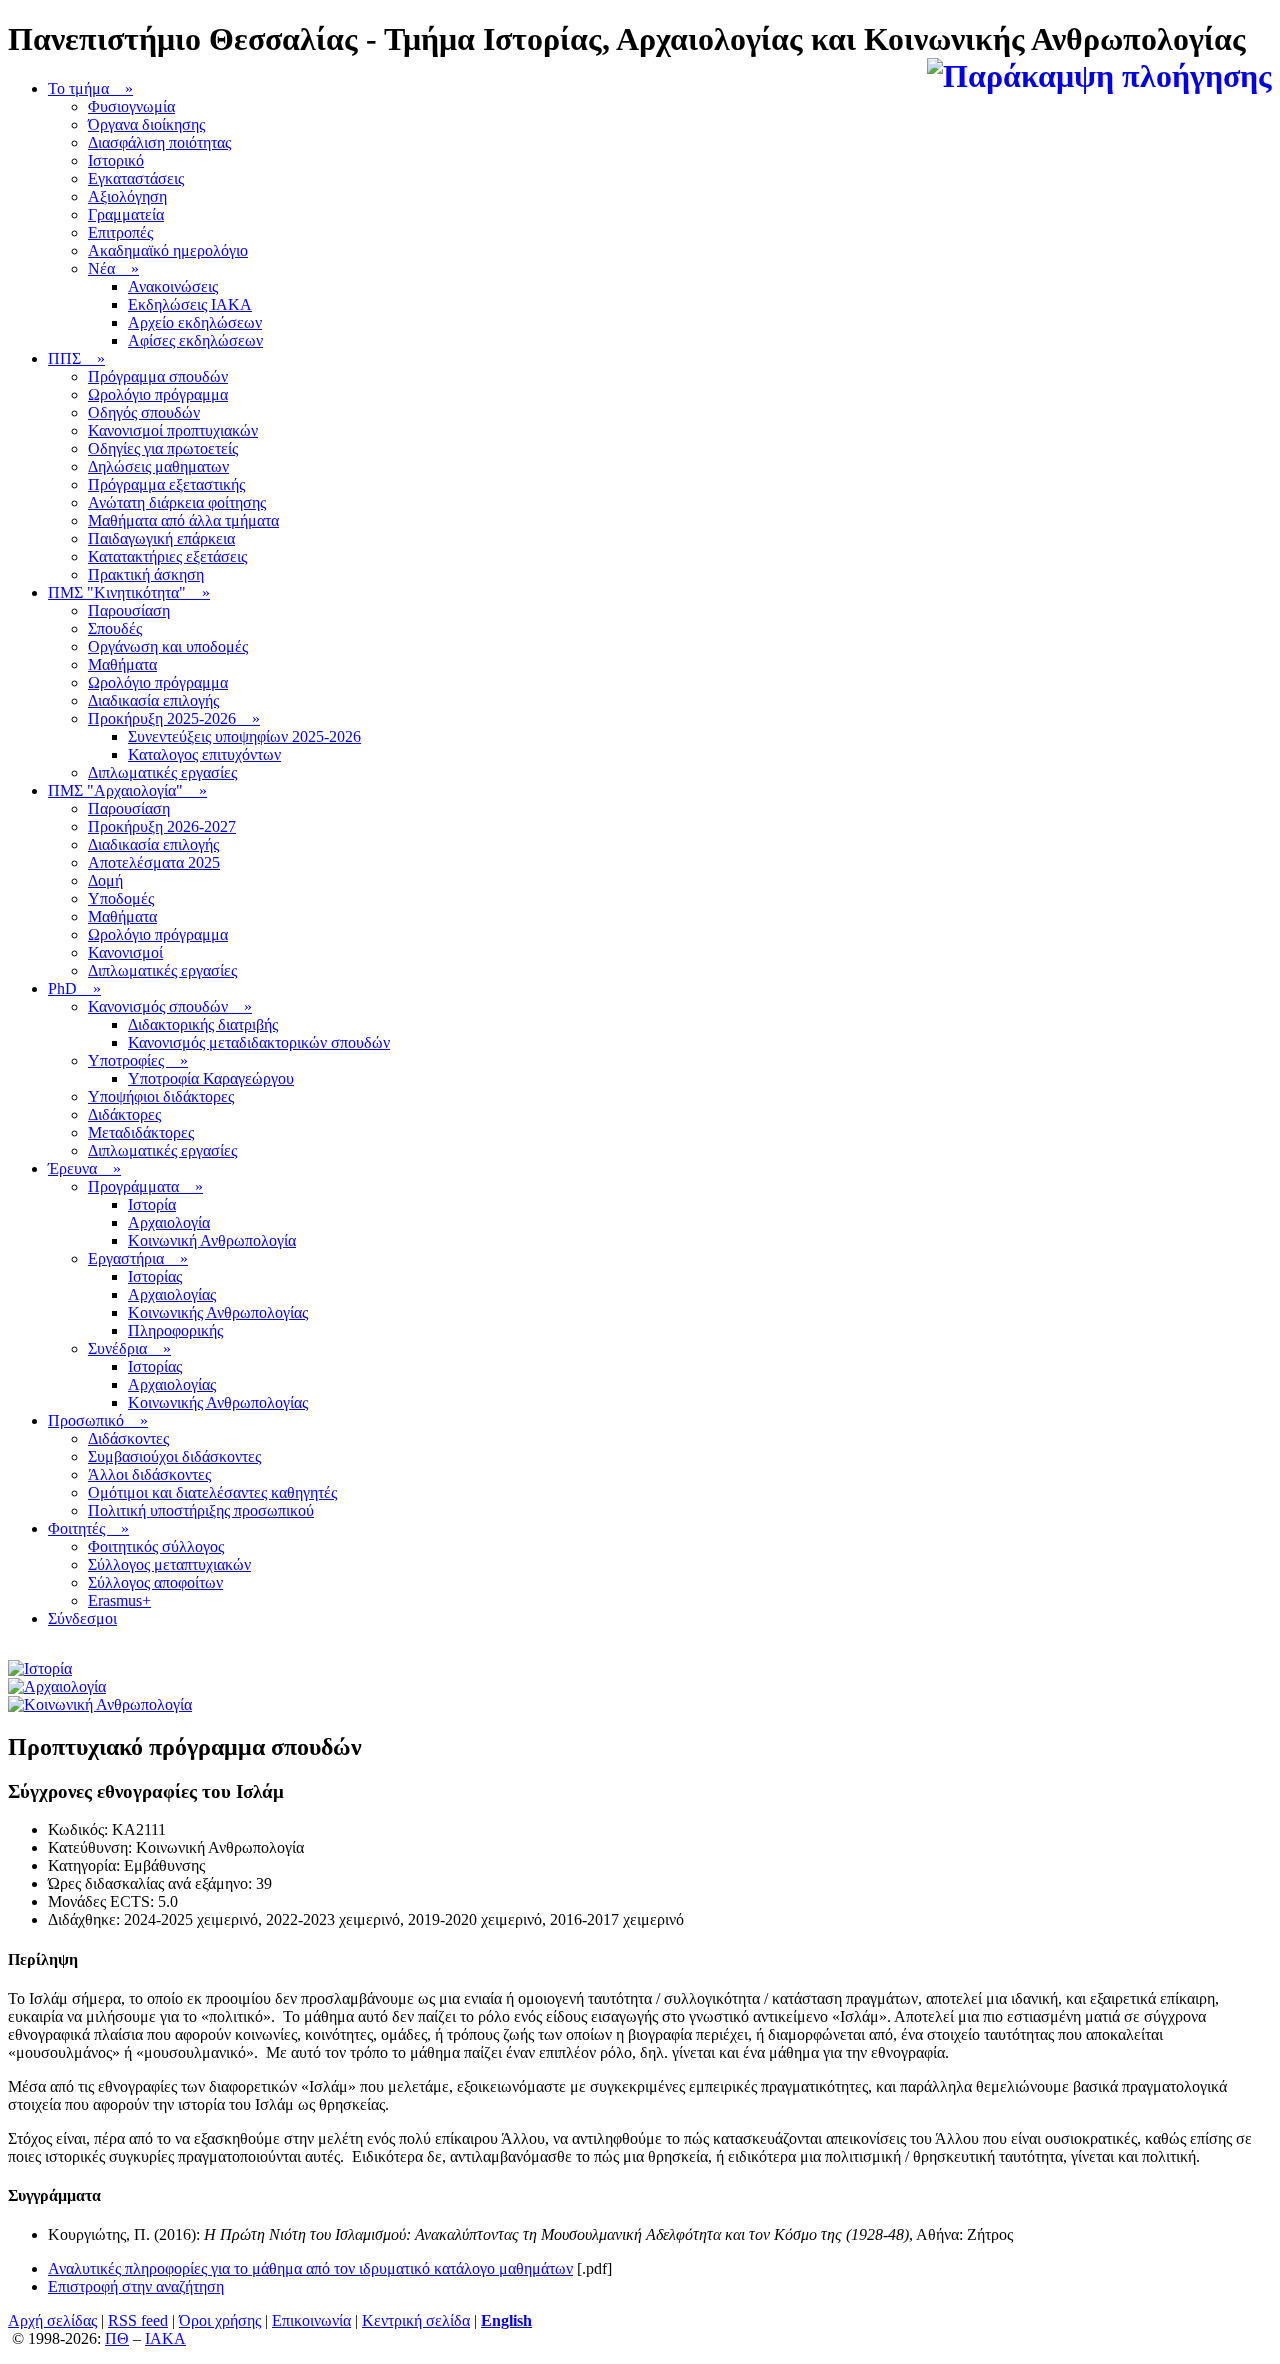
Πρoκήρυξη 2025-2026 (174, 718)
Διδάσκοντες (128, 1438)
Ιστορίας (155, 1276)
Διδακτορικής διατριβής (203, 1024)
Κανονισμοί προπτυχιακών (173, 430)
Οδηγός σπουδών (144, 412)
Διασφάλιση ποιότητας (159, 142)
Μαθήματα (122, 664)
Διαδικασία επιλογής (153, 700)
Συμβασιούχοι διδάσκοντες (174, 1456)
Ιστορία (152, 1204)
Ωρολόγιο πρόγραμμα (158, 394)
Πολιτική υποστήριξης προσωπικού (201, 1510)
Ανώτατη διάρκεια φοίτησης (177, 502)
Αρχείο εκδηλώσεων (195, 322)
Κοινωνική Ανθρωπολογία (212, 1240)
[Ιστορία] (40, 1668)
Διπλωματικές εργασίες (162, 772)
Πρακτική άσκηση (146, 574)
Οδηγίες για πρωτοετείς (163, 448)
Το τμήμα (90, 88)
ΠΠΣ (76, 358)
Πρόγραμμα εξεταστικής (166, 484)
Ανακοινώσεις (173, 286)
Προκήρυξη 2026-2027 (162, 826)
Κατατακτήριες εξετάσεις (167, 556)
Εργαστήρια (138, 1258)
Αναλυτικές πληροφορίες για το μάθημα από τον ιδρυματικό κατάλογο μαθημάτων (310, 2268)
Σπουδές (115, 628)
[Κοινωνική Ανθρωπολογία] (100, 1704)
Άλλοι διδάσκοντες (149, 1474)
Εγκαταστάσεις (136, 178)
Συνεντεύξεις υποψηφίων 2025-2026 (244, 736)
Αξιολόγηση (127, 196)
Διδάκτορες (124, 1114)
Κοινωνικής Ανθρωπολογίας (218, 1312)
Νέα (113, 268)
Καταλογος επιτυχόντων (204, 754)
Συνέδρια (129, 1348)
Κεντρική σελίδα (416, 2320)
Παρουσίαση (129, 610)
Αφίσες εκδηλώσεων (195, 340)
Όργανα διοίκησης (146, 124)
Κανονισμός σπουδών (170, 1006)
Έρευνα (84, 1168)
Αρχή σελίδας (52, 2320)
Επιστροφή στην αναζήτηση (136, 2286)
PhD (74, 988)
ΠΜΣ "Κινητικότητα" (129, 592)
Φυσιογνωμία (131, 106)
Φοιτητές (88, 1528)
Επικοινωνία (311, 2320)
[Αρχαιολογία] (57, 1686)
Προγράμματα (145, 1186)
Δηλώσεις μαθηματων (158, 466)
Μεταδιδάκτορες (141, 1132)
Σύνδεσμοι (82, 1618)
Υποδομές (121, 898)
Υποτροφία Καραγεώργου (211, 1078)
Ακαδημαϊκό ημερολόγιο (168, 250)
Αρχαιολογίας (172, 1294)
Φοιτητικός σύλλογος (156, 1546)
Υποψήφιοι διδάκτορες (161, 1096)
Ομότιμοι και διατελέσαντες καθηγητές (212, 1492)
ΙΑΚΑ (165, 2338)
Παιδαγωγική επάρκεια (161, 538)
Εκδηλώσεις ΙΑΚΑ (190, 304)
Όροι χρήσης (220, 2320)
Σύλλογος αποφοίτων (155, 1582)
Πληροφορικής (175, 1330)
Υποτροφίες (138, 1060)
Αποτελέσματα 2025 (154, 862)
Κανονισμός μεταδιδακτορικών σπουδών (259, 1042)
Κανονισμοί (125, 952)
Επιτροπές (120, 232)
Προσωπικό (98, 1420)
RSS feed (138, 2320)
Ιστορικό (116, 160)
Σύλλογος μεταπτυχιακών (169, 1564)
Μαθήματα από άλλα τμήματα (183, 520)
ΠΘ (117, 2338)
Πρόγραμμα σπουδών (158, 376)
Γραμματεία (126, 214)
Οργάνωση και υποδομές (168, 646)
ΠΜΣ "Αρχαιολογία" (127, 790)
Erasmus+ (119, 1600)
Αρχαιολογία (169, 1222)
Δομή (105, 880)
